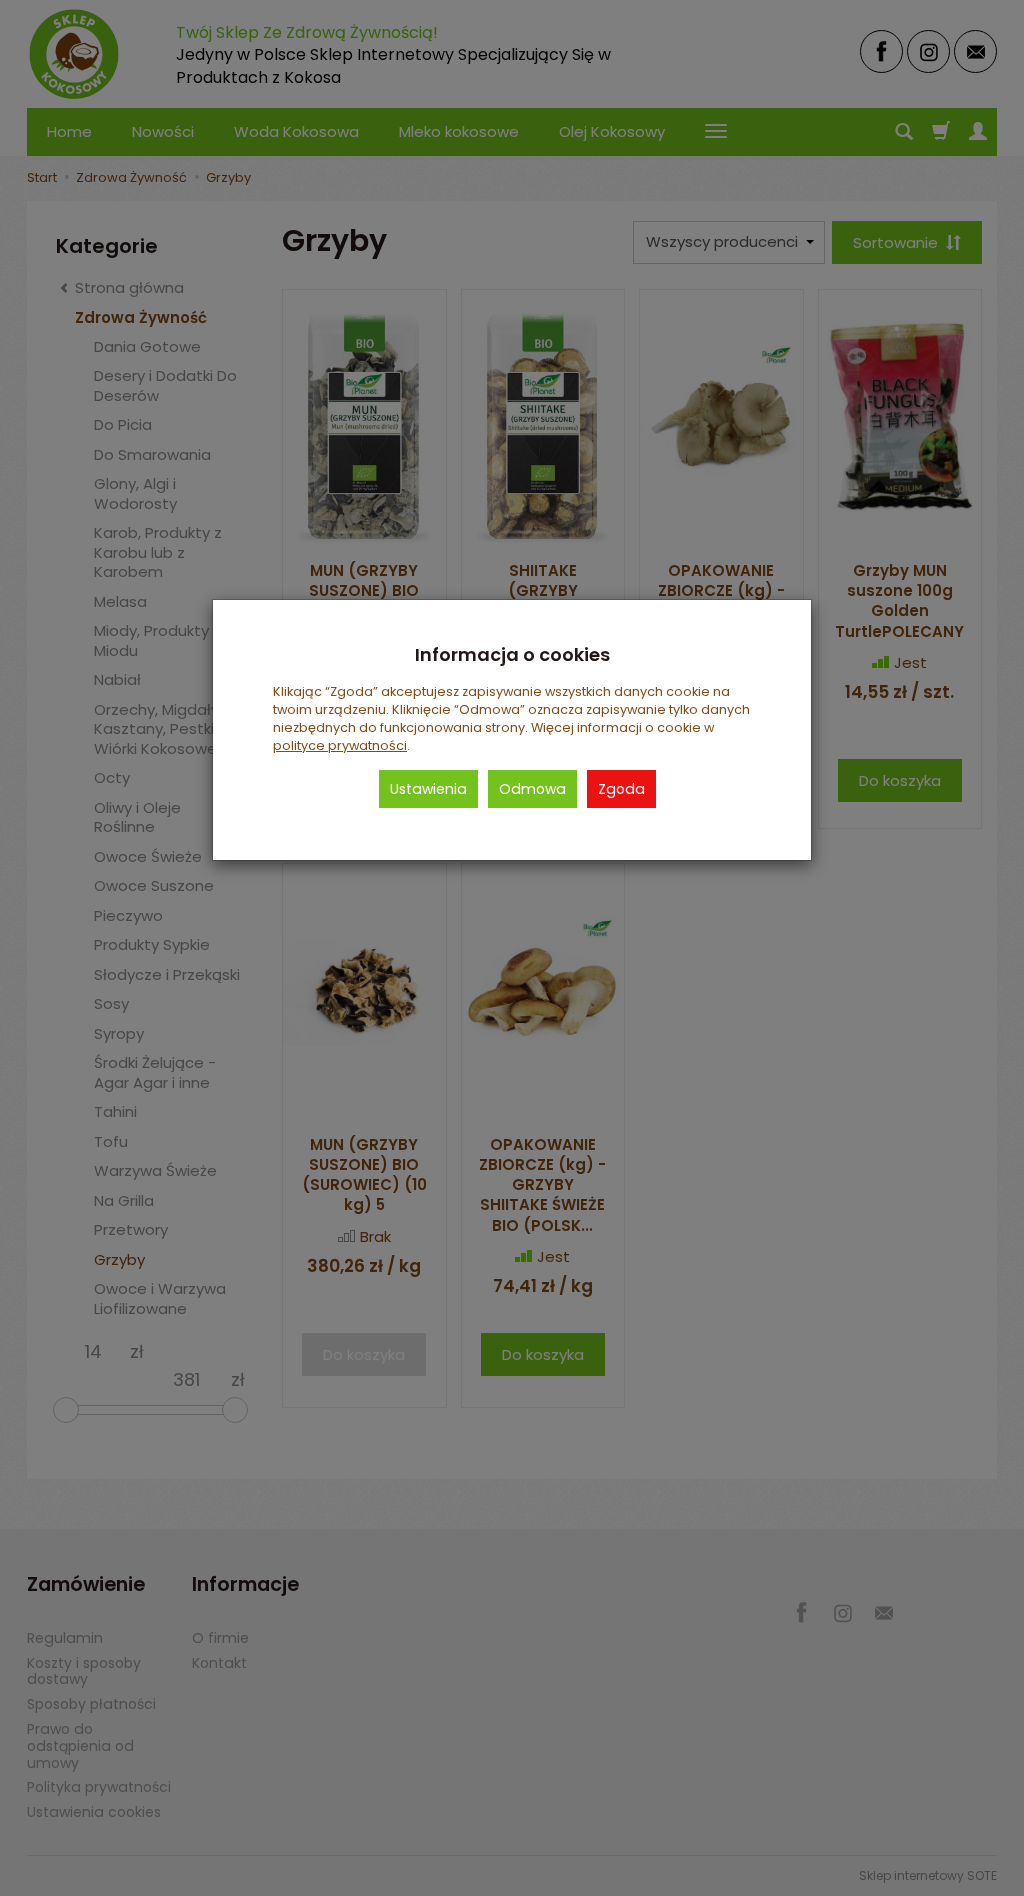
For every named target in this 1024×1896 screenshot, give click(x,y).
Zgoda (621, 789)
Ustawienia (428, 789)
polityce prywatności (340, 745)
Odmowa (532, 789)
